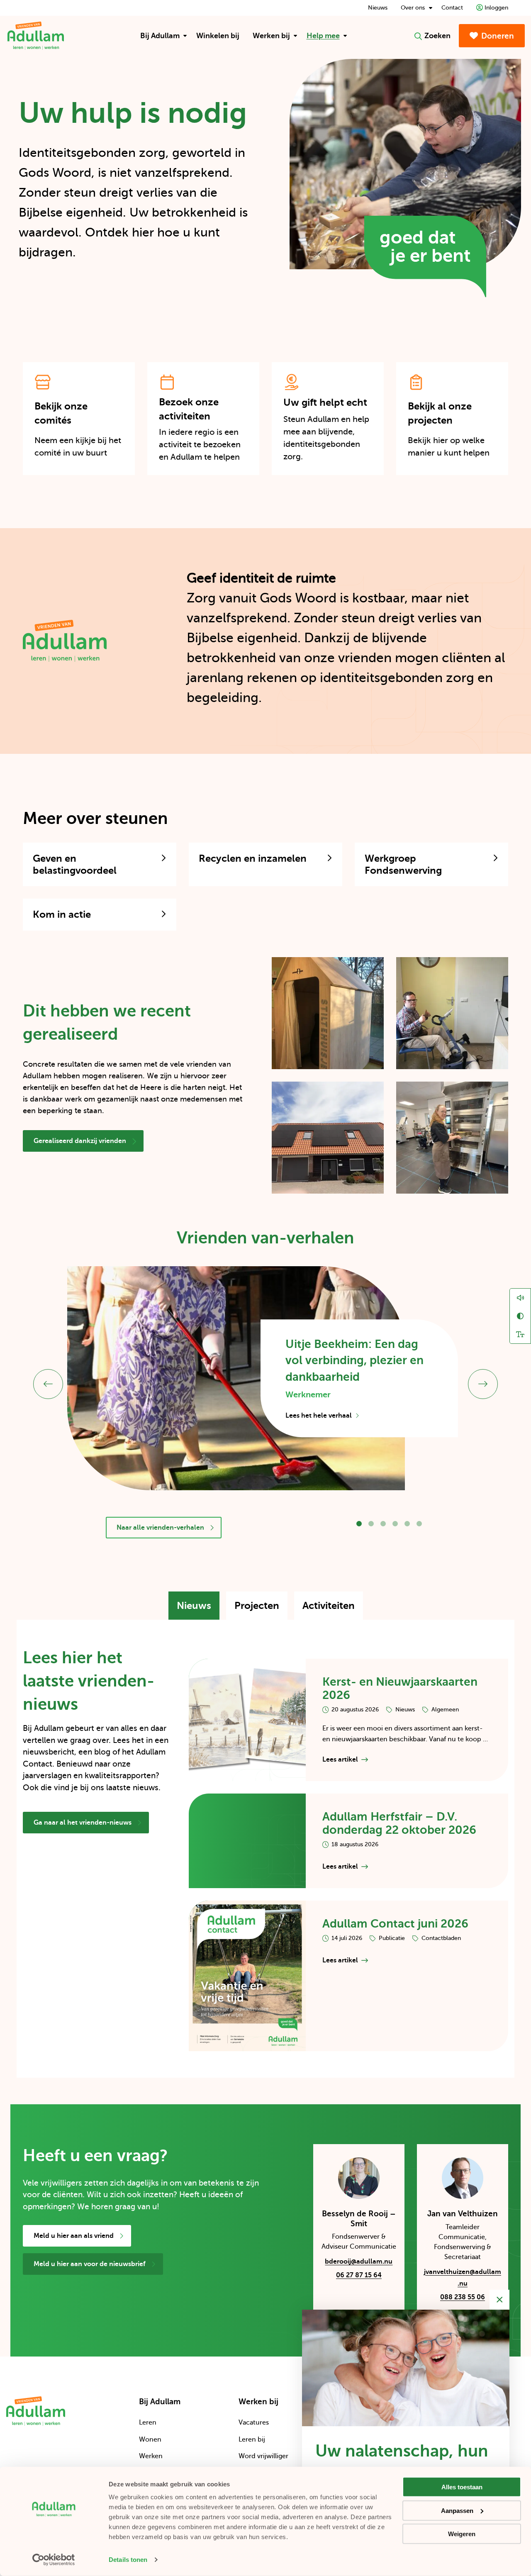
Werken (151, 2456)
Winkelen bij (218, 36)
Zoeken (437, 36)
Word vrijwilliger (263, 2456)
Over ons (413, 8)
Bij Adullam (160, 36)
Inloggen (496, 8)
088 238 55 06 (463, 2297)
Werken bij (271, 36)
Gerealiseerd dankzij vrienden (80, 1141)
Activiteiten (333, 1610)
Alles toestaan (462, 2487)
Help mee (323, 36)
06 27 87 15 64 (359, 2275)
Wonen (150, 2440)
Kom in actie (62, 914)
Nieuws (378, 8)
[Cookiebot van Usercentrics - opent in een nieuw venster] (54, 2560)
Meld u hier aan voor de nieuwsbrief (90, 2264)
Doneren (498, 36)
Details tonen (128, 2560)
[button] (359, 1524)
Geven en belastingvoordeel (75, 864)
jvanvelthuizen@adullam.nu (462, 2279)
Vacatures (254, 2422)
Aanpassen (457, 2510)
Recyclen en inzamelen (253, 858)
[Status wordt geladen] (520, 5)
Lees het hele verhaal (322, 1416)
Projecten (261, 1610)
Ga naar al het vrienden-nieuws (83, 1823)
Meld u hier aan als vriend (74, 2236)
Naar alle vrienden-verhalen (160, 1528)
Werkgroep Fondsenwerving (403, 864)
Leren (148, 2422)
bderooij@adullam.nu (356, 2263)
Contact (452, 8)
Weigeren (462, 2534)
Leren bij (252, 2440)
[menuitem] (162, 36)
